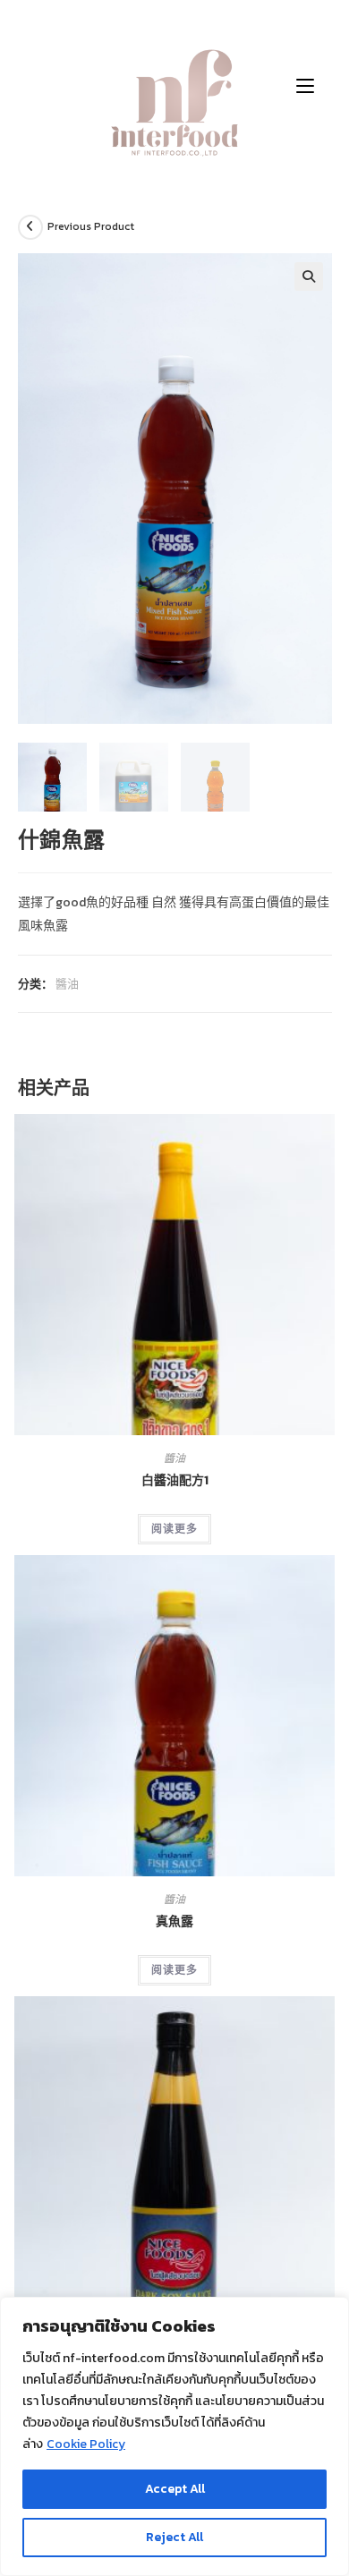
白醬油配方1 (175, 1480)
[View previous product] (30, 227)
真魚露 (174, 1921)
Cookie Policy (86, 2444)
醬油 (67, 984)
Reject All (174, 2537)
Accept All (175, 2489)
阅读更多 (174, 1529)
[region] (174, 2436)
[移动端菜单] (305, 85)
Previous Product (91, 226)
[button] (309, 276)
